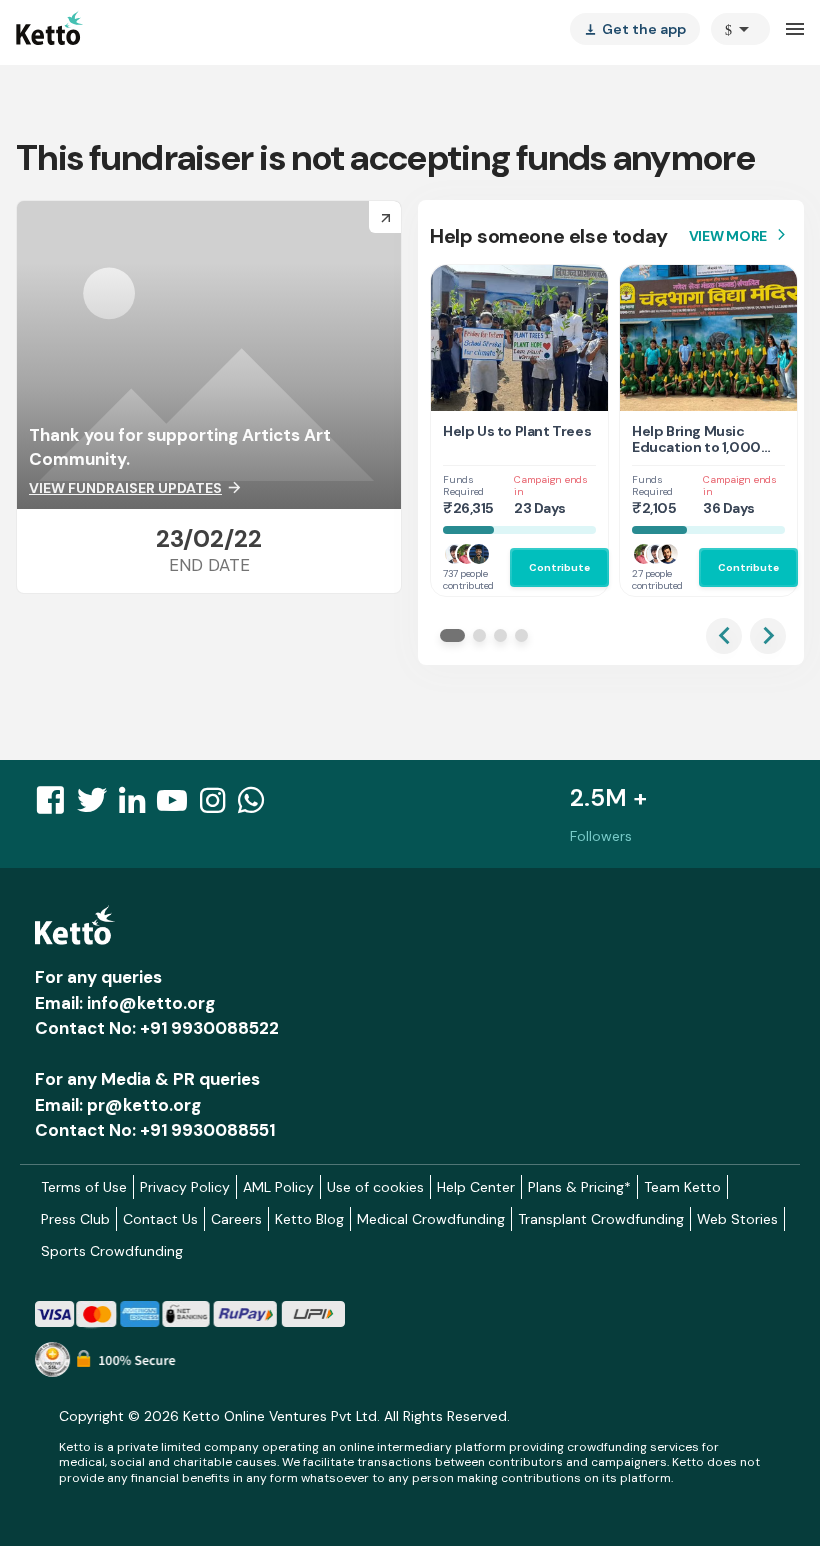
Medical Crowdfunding (431, 1219)
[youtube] (178, 806)
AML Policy (278, 1187)
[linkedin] (138, 806)
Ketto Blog (309, 1219)
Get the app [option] (635, 29)
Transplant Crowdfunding (601, 1219)
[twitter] (98, 806)
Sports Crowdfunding (112, 1251)
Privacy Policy (185, 1187)
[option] (740, 29)
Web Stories (737, 1219)
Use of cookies (375, 1187)
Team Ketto (682, 1187)
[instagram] (218, 806)
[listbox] (635, 29)
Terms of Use (84, 1187)
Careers (236, 1219)
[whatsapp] (257, 806)
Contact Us (160, 1219)
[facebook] (56, 806)
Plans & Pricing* (579, 1187)
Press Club (75, 1219)
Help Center (476, 1187)
